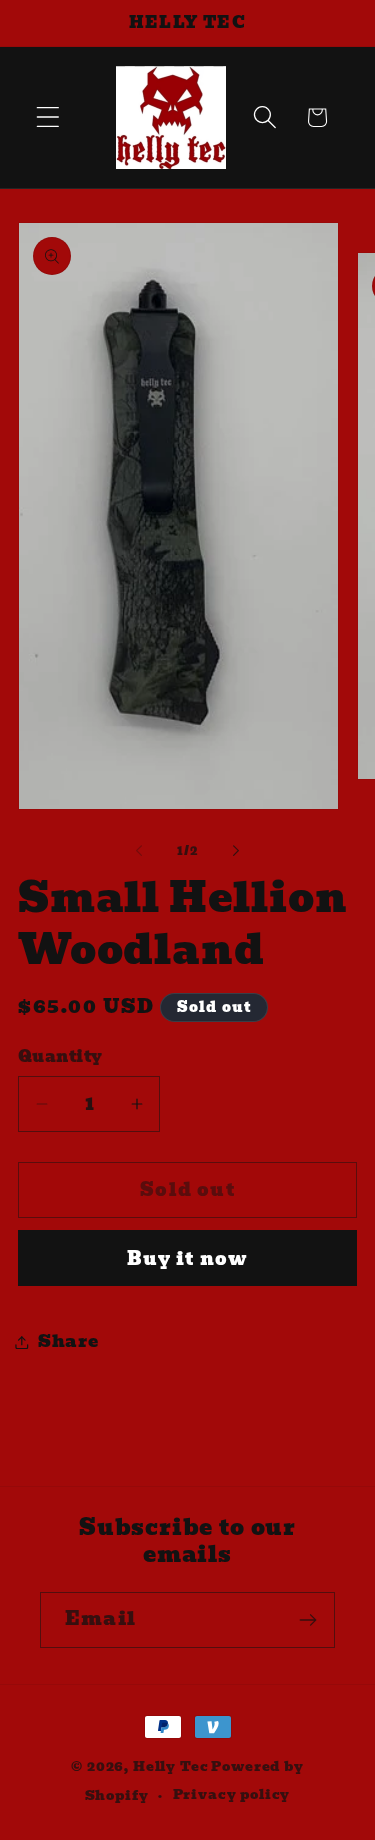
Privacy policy (232, 1794)
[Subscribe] (307, 1620)
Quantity (60, 1057)
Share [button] (68, 1341)
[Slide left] (139, 850)
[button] (48, 117)
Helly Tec (171, 1766)
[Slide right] (236, 850)
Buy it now (188, 1258)
